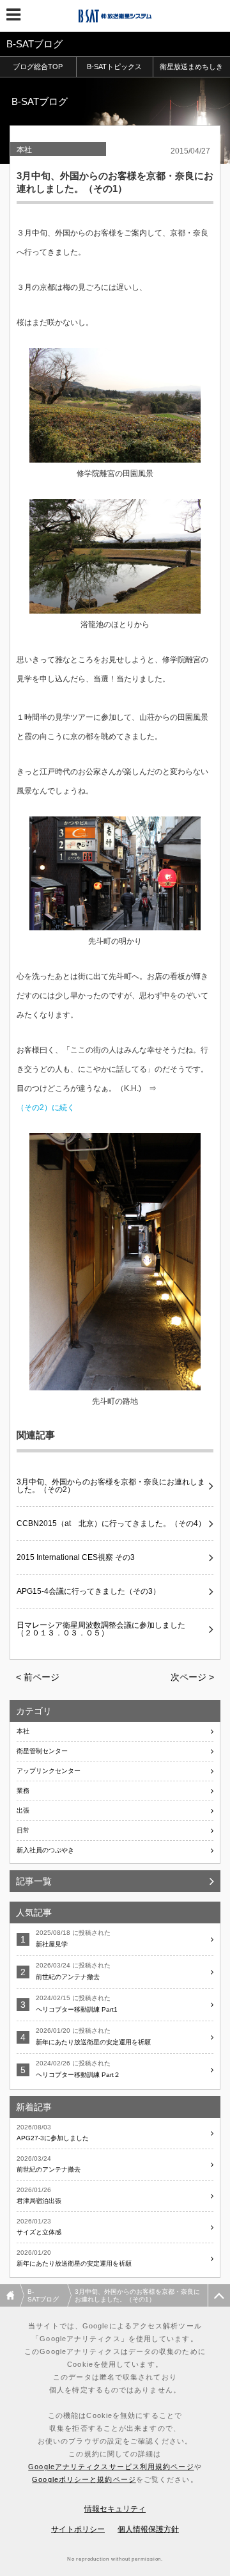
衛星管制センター (42, 1751)
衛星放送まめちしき (191, 67)
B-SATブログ (43, 2295)
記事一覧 (34, 1881)
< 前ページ (38, 1677)
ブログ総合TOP (38, 67)
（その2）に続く (46, 1108)
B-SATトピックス (114, 67)
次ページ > (192, 1677)
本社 (24, 150)
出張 (23, 1810)
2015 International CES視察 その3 (76, 1557)
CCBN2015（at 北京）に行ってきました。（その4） (111, 1523)
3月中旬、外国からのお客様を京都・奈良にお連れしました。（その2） (111, 1486)
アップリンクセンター (49, 1771)
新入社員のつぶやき (45, 1850)
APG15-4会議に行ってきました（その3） (88, 1591)
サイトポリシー (78, 2529)
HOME (12, 2295)
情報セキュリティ (115, 2509)
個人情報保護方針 (148, 2529)
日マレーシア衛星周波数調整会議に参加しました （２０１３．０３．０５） (105, 1629)
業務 (23, 1791)
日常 (23, 1830)
